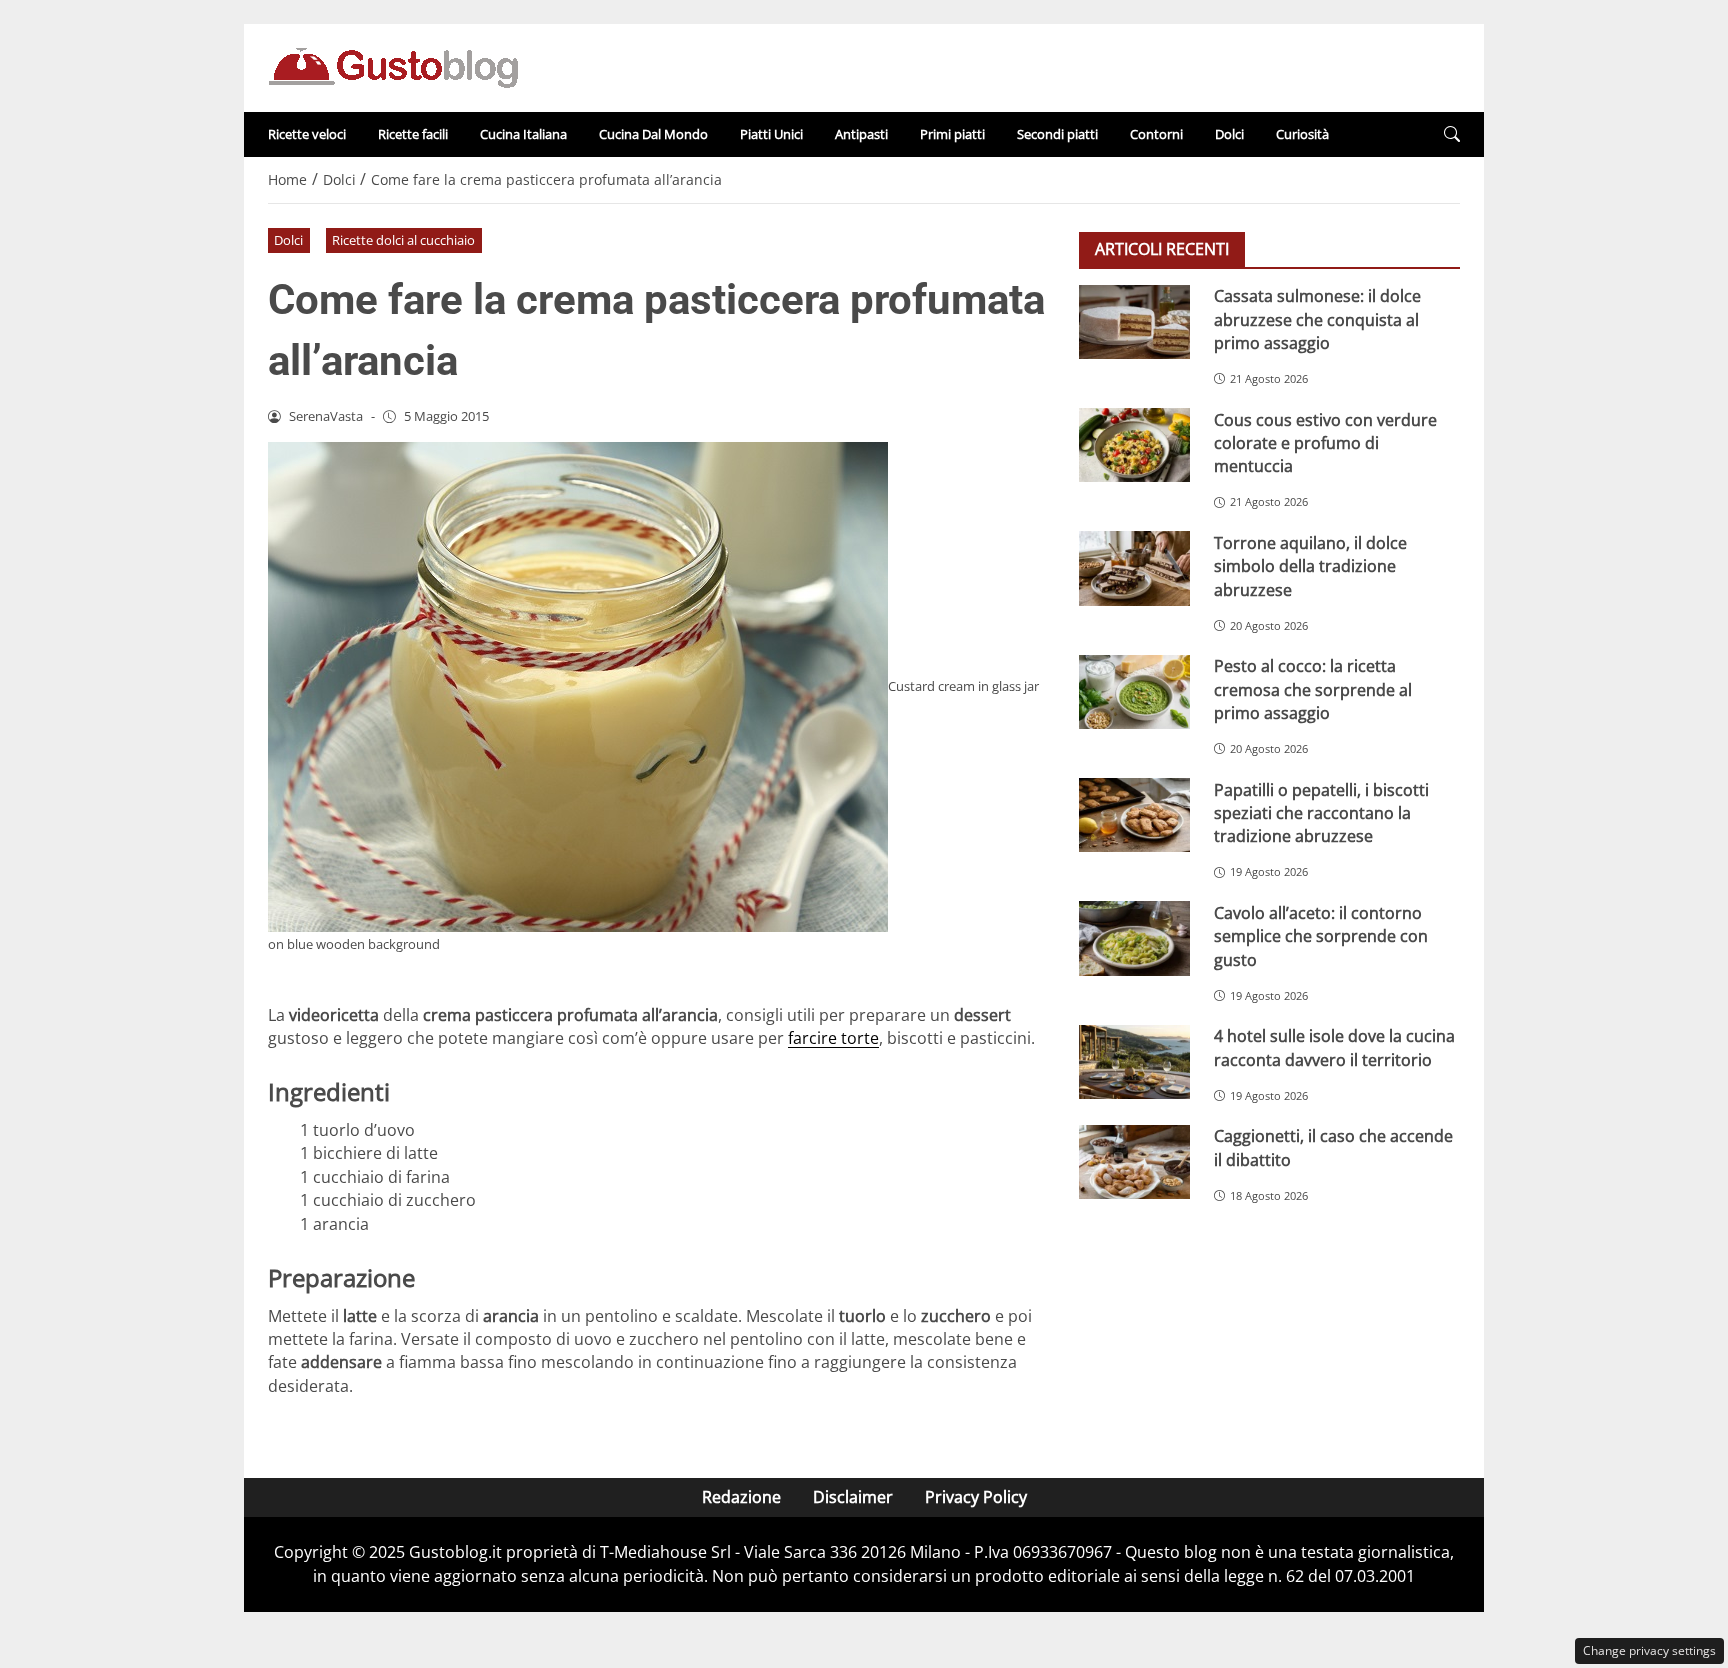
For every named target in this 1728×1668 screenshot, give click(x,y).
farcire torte (833, 1038)
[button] (1452, 134)
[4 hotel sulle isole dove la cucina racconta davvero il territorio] (1134, 1062)
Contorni (1156, 134)
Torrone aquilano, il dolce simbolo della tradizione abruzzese (1310, 565)
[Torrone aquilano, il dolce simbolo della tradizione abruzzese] (1134, 568)
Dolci (1229, 134)
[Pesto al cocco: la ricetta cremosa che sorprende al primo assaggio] (1134, 692)
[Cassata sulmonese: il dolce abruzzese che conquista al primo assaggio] (1134, 322)
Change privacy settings (1649, 1650)
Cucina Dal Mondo (653, 134)
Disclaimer (853, 1497)
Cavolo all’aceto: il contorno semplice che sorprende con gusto (1321, 935)
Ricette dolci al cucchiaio (403, 240)
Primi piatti (952, 134)
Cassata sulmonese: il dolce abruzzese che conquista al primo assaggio (1317, 319)
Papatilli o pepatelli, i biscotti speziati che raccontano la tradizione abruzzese (1321, 812)
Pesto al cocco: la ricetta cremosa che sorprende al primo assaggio (1313, 689)
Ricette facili (413, 134)
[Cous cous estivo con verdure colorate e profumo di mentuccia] (1134, 445)
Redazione (741, 1497)
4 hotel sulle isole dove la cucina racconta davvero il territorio (1334, 1047)
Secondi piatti (1057, 134)
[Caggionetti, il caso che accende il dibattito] (1134, 1162)
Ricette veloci (307, 134)
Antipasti (861, 134)
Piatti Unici (771, 134)
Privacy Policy (976, 1497)
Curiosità (1302, 134)
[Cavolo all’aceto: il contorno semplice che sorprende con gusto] (1134, 938)
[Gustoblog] (393, 66)
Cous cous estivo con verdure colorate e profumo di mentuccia (1325, 442)
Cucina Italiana (523, 134)
